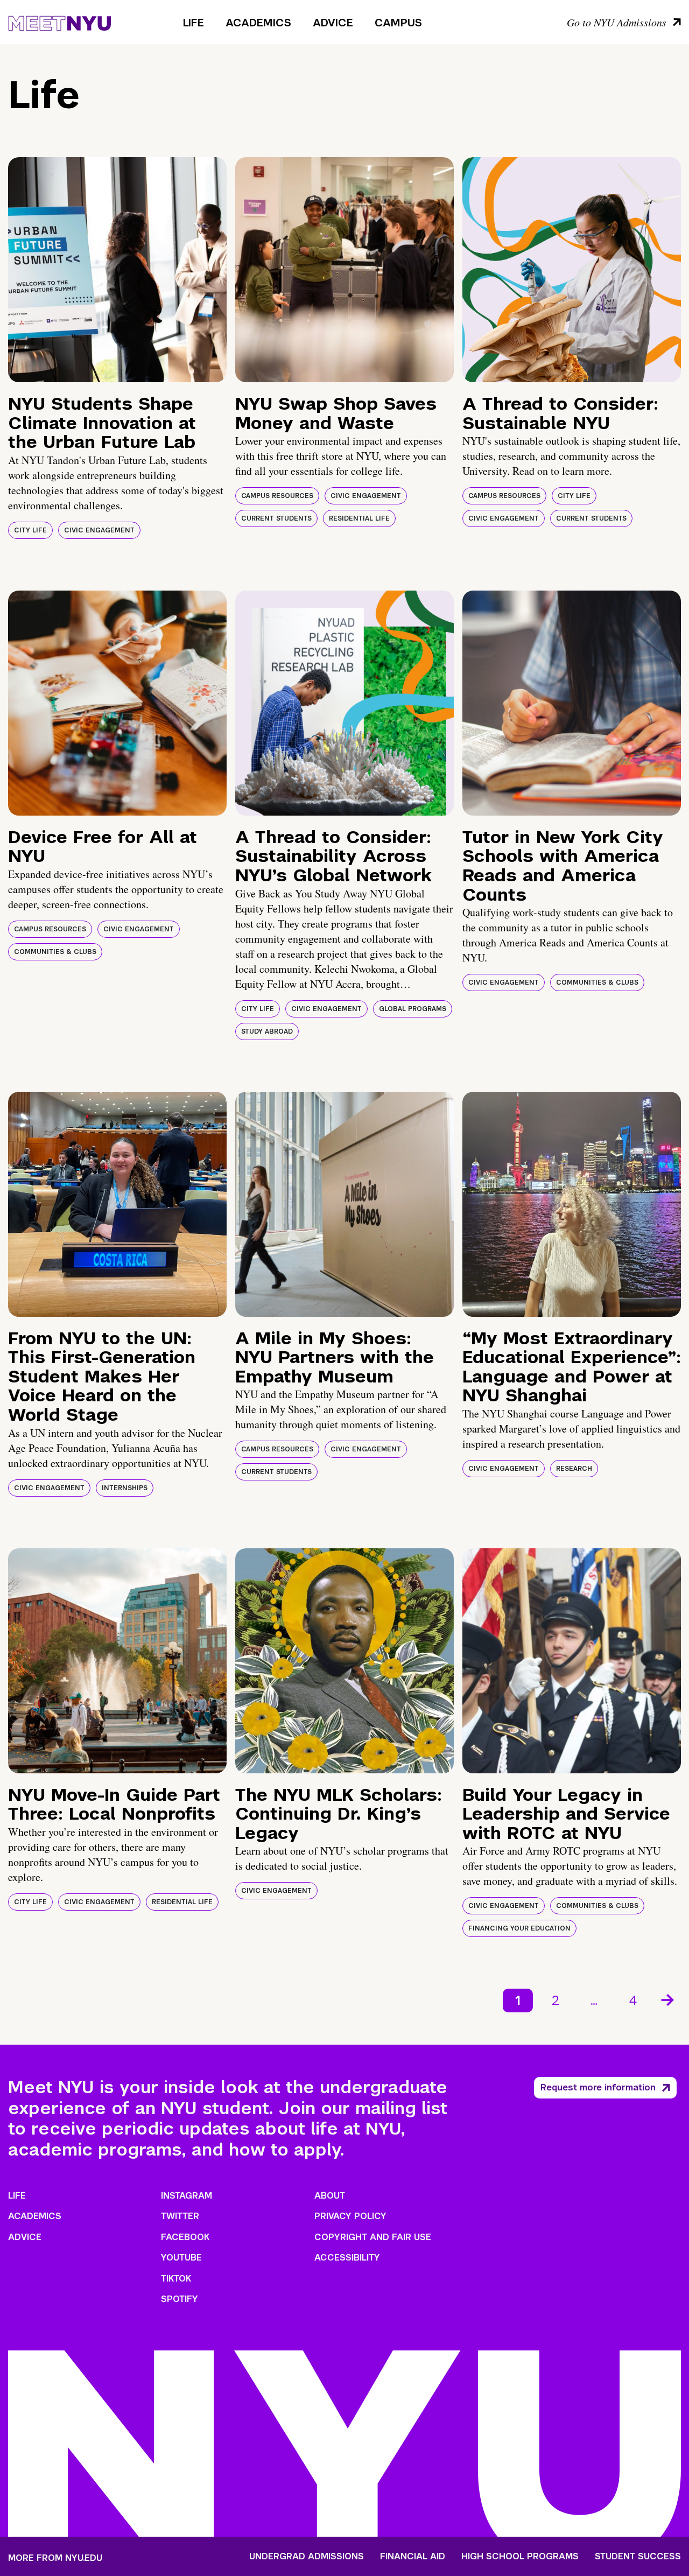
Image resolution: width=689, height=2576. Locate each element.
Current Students (276, 518)
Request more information (598, 2087)
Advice (333, 23)
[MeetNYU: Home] (59, 22)
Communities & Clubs (55, 952)
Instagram (187, 2196)
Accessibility (347, 2258)
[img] (117, 270)
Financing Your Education (519, 1928)
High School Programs (520, 2557)
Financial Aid (413, 2557)
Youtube (181, 2258)
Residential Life (359, 518)
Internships (125, 1488)
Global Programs (413, 1009)
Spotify (180, 2299)
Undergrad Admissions (307, 2557)
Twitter (180, 2216)
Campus (398, 23)
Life (194, 23)
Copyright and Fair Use (373, 2237)
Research (574, 1469)
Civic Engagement (99, 530)
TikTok (176, 2279)
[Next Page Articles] (669, 1999)
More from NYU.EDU (55, 2558)
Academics (258, 23)
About (330, 2196)
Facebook (185, 2237)
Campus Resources (277, 496)
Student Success (638, 2557)
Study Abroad (267, 1031)
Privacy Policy (350, 2216)
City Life (30, 530)
